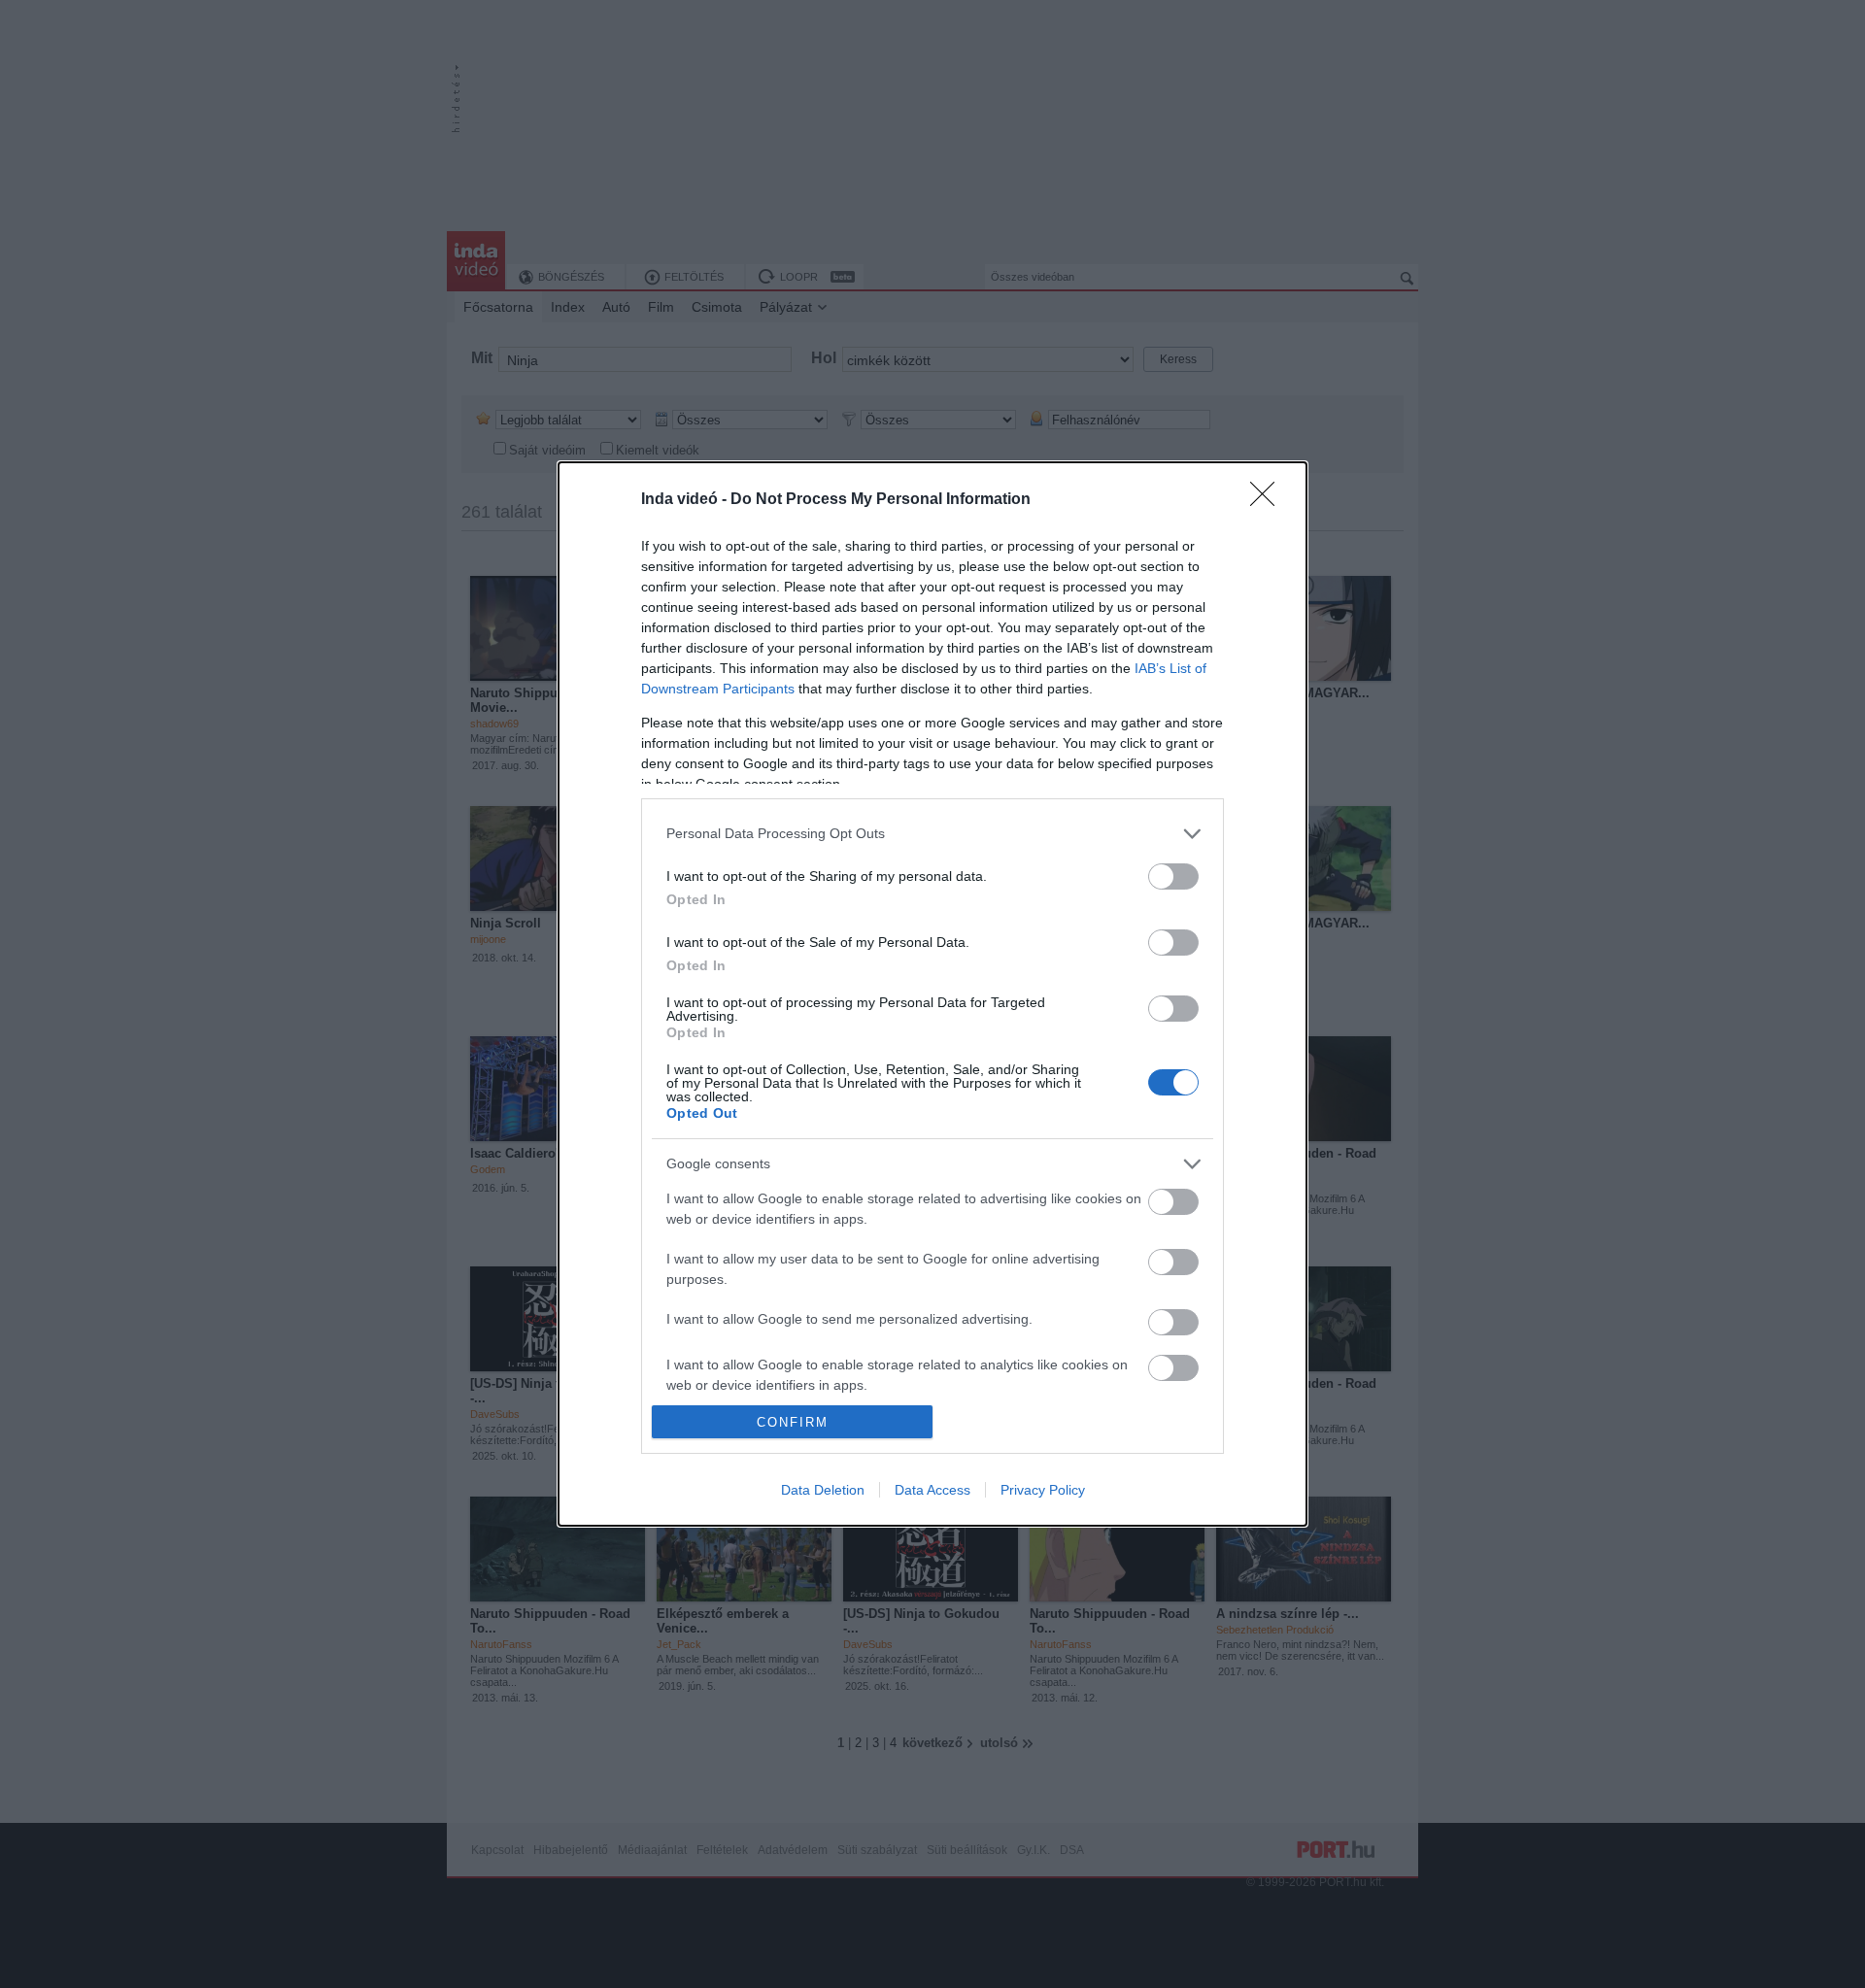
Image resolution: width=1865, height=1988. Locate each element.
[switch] (1173, 876)
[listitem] (932, 834)
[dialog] (932, 994)
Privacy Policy (1043, 1490)
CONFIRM (793, 1422)
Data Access (932, 1490)
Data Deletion (823, 1490)
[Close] (1269, 500)
